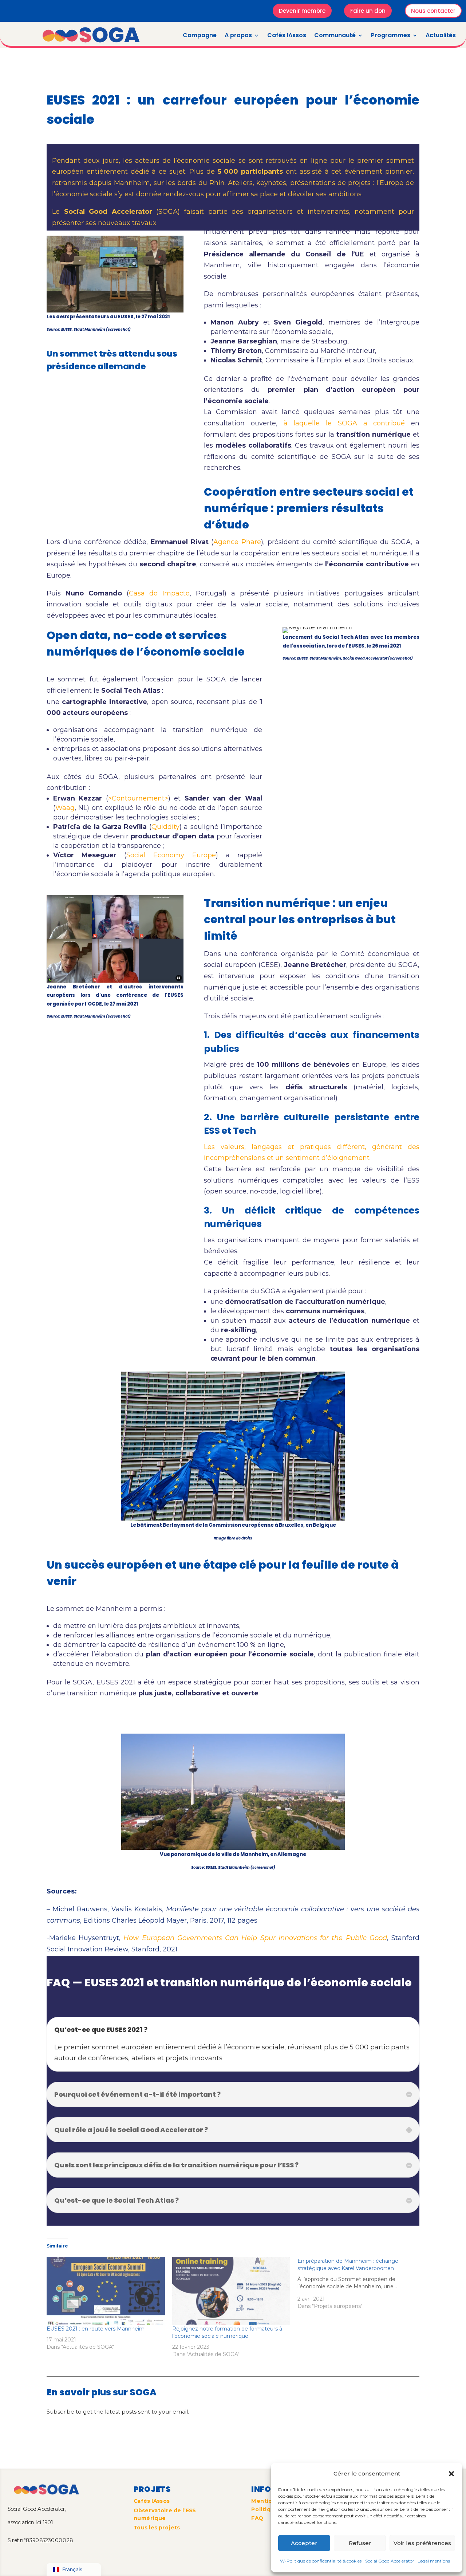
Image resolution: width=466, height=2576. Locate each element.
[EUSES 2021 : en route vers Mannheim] (106, 2291)
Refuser (360, 2543)
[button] (451, 2474)
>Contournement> (138, 798)
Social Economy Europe (171, 855)
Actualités (441, 35)
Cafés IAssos (287, 35)
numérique (150, 2518)
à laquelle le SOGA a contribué (344, 423)
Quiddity (165, 827)
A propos (238, 35)
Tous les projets (157, 2527)
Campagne (200, 35)
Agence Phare (237, 542)
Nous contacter (433, 11)
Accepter (304, 2543)
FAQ (257, 2518)
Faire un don (368, 11)
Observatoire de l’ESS (165, 2510)
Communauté (335, 35)
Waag (65, 808)
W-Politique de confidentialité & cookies (321, 2561)
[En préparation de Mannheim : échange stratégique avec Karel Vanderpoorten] (360, 2284)
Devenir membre (302, 11)
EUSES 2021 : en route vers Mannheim (96, 2329)
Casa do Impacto (159, 593)
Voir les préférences (422, 2543)
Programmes (391, 35)
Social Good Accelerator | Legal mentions (408, 2561)
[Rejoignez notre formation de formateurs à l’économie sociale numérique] (231, 2291)
